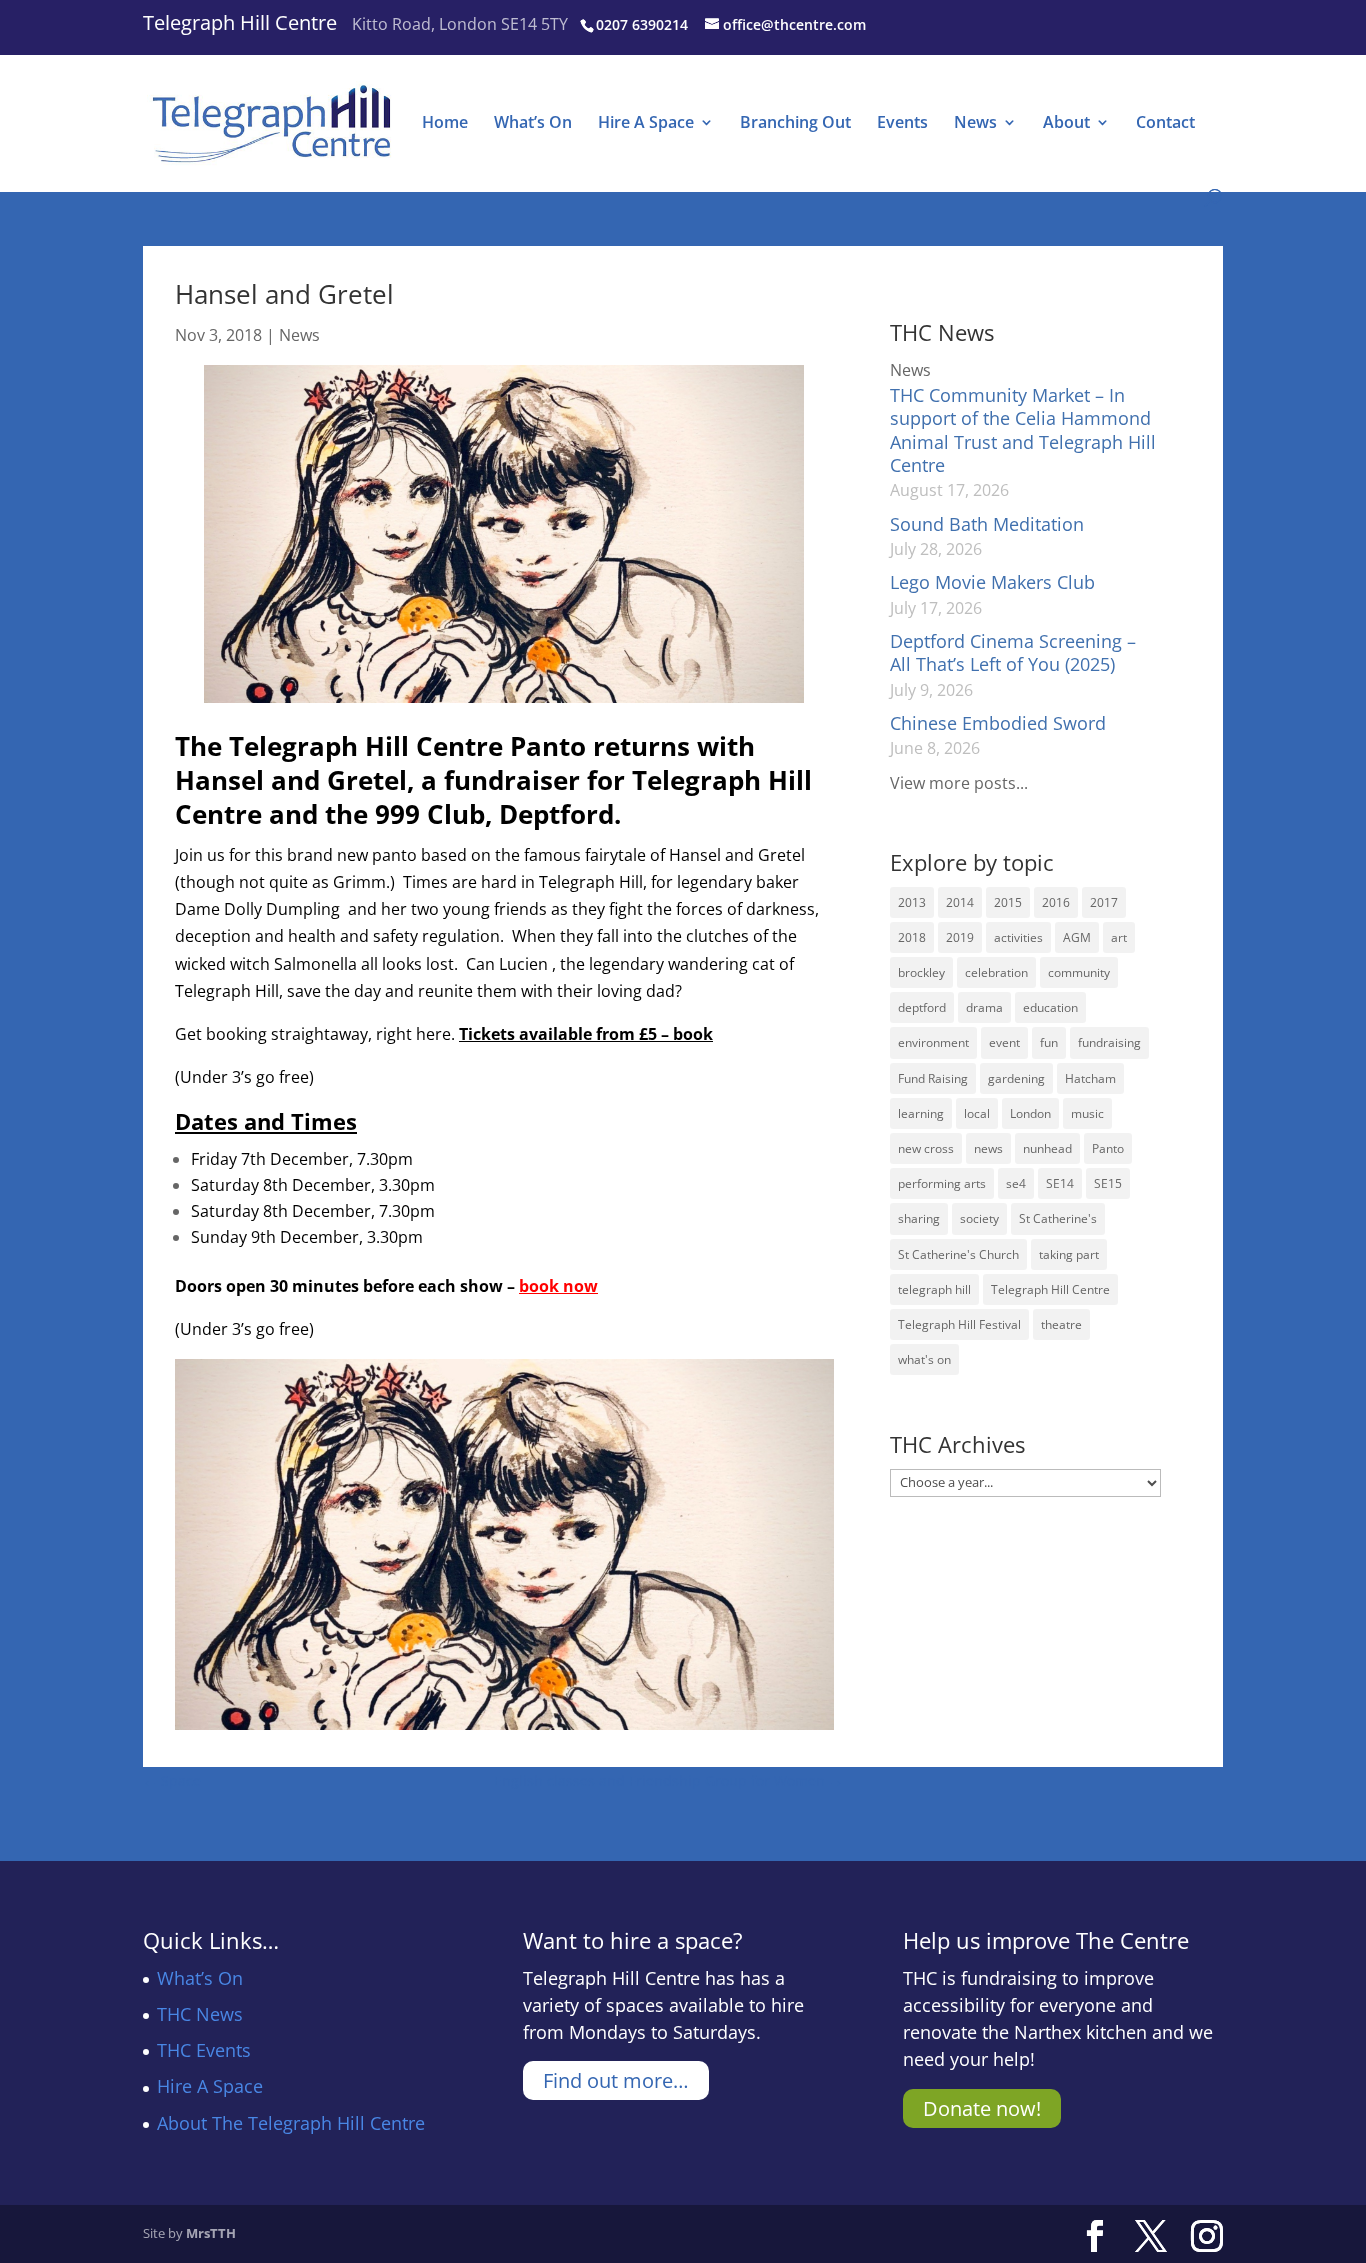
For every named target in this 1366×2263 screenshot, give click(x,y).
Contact (1165, 124)
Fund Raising (933, 1078)
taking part (1069, 1254)
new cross (926, 1148)
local (977, 1113)
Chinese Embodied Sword (998, 723)
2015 (1008, 902)
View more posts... (959, 783)
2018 (912, 937)
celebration (996, 972)
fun (1049, 1042)
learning (921, 1113)
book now (558, 1286)
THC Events (204, 2050)
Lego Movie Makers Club (992, 582)
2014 (960, 902)
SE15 (1108, 1183)
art (1119, 937)
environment (933, 1042)
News (975, 124)
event (1004, 1042)
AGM (1077, 937)
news (988, 1148)
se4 (1016, 1183)
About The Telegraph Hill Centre (291, 2123)
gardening (1016, 1078)
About (1066, 124)
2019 (960, 937)
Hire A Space (646, 124)
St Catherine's (1058, 1218)
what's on (924, 1359)
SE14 (1060, 1183)
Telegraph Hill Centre (240, 22)
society (979, 1218)
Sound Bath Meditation (987, 524)
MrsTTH (211, 2233)
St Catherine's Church (958, 1254)
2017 (1104, 902)
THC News (200, 2014)
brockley (921, 972)
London (1030, 1113)
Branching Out (795, 124)
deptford (922, 1007)
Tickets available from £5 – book (586, 1034)
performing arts (942, 1183)
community (1079, 972)
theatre (1061, 1324)
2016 (1056, 902)
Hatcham (1090, 1078)
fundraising (1109, 1042)
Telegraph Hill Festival (959, 1324)
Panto (1108, 1148)
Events (902, 124)
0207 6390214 (642, 24)
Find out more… (616, 2080)
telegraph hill (934, 1289)
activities (1018, 937)
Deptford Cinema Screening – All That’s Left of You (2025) (1013, 652)
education (1050, 1007)
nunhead (1047, 1148)
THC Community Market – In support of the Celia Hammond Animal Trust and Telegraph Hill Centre (1023, 430)
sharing (919, 1218)
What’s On (533, 124)
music (1087, 1113)
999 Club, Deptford (494, 814)
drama (984, 1007)
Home (445, 124)
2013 (912, 902)
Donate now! (982, 2108)
